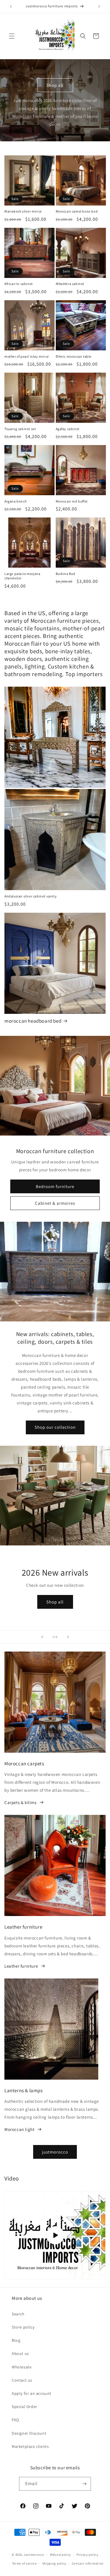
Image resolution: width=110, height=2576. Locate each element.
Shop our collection (55, 1427)
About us (20, 2353)
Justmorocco (34, 2555)
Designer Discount (29, 2433)
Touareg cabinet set (20, 429)
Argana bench (15, 501)
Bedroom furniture (55, 1186)
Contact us (22, 2380)
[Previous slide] (42, 1637)
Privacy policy (87, 2555)
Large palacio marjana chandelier (22, 576)
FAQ (15, 2420)
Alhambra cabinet (70, 284)
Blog (16, 2340)
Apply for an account (32, 2393)
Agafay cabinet (68, 429)
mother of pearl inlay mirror (27, 356)
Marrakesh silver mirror (23, 211)
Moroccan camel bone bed (77, 211)
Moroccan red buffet (72, 501)
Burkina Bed (66, 574)
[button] (12, 36)
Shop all (55, 85)
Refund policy (61, 2555)
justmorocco (55, 2152)
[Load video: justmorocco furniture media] (55, 2235)
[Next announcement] (99, 6)
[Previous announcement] (11, 6)
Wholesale (22, 2367)
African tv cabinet (19, 284)
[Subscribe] (84, 2484)
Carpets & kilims (21, 1802)
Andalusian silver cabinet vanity (31, 896)
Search (18, 2314)
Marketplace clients (30, 2446)
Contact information (88, 2563)
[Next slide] (68, 1637)
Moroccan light (19, 2129)
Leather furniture (21, 1966)
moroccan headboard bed (33, 1021)
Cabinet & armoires (55, 1203)
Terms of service (24, 2563)
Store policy (23, 2327)
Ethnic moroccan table (74, 356)
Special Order (24, 2407)
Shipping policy (54, 2563)
